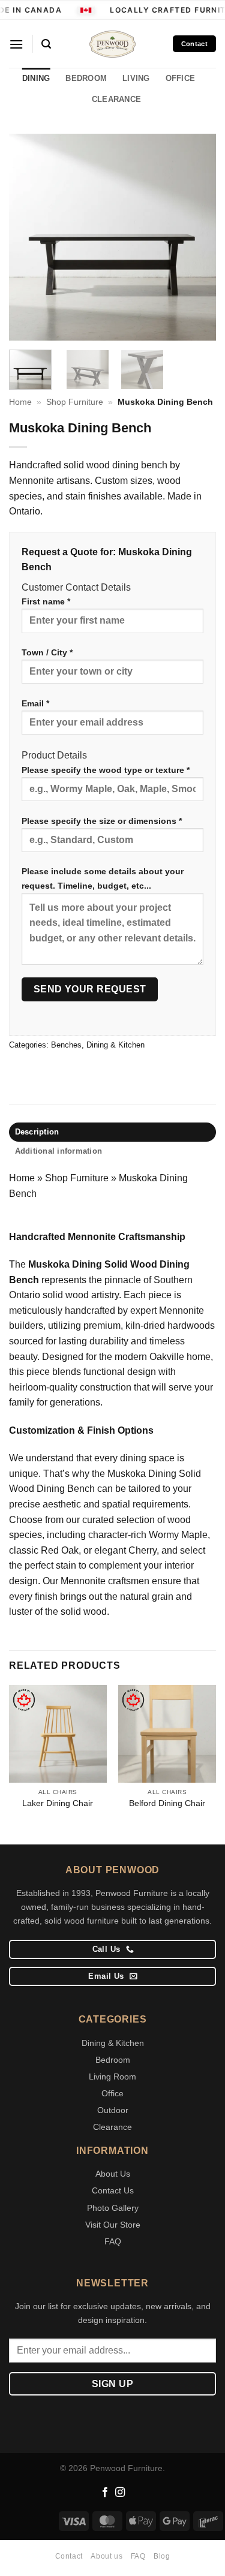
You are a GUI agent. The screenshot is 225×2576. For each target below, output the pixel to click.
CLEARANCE (116, 99)
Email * (35, 703)
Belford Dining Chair (167, 1803)
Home (20, 402)
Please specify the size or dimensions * (102, 821)
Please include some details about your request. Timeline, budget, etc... (103, 878)
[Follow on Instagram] (120, 2493)
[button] (16, 44)
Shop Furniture (75, 402)
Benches (66, 1045)
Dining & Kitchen (115, 1045)
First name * (46, 601)
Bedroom (113, 2060)
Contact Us (113, 2190)
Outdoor (113, 2110)
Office (112, 2093)
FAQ (113, 2241)
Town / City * (47, 652)
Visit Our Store (113, 2225)
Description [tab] (37, 1132)
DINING (36, 78)
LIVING (136, 78)
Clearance (112, 2127)
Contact (69, 2556)
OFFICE (181, 78)
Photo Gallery (113, 2208)
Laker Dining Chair (58, 1803)
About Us (113, 2174)
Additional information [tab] (59, 1151)
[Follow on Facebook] (105, 2493)
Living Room (112, 2077)
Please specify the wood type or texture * (106, 770)
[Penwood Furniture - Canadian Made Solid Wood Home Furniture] (113, 44)
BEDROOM (86, 78)
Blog (162, 2556)
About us (106, 2556)
